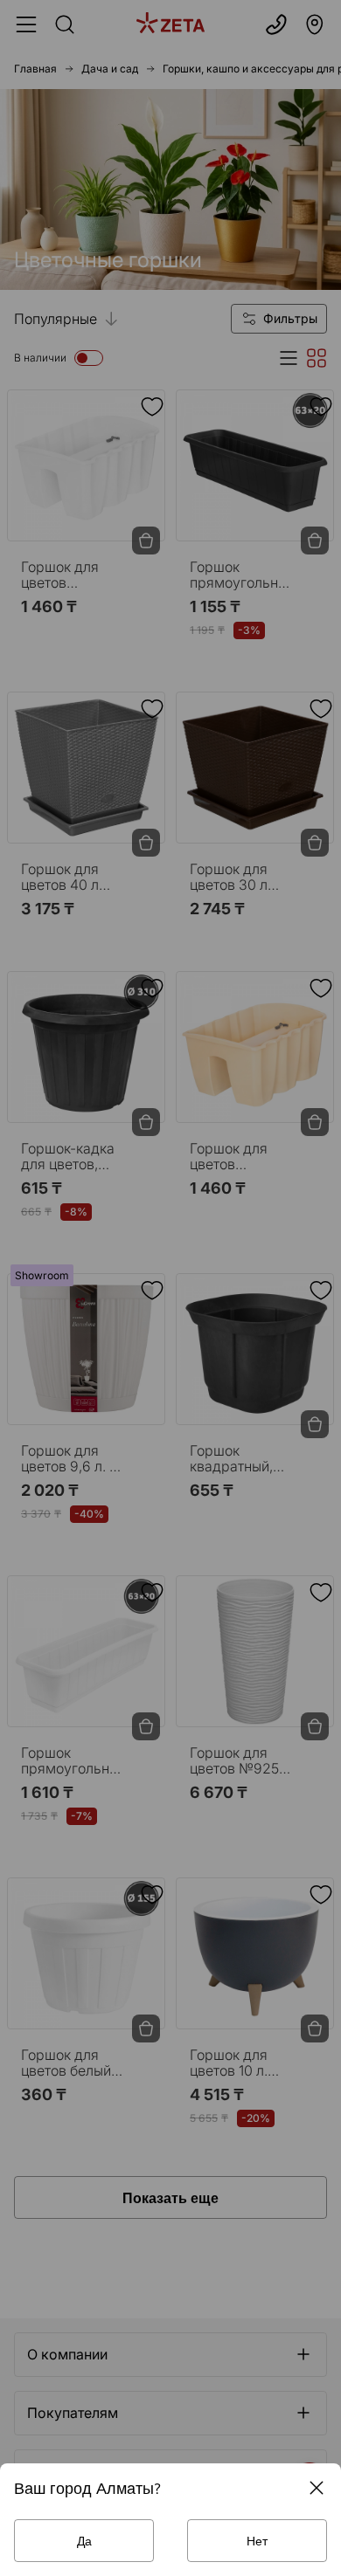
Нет (257, 2541)
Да (84, 2541)
